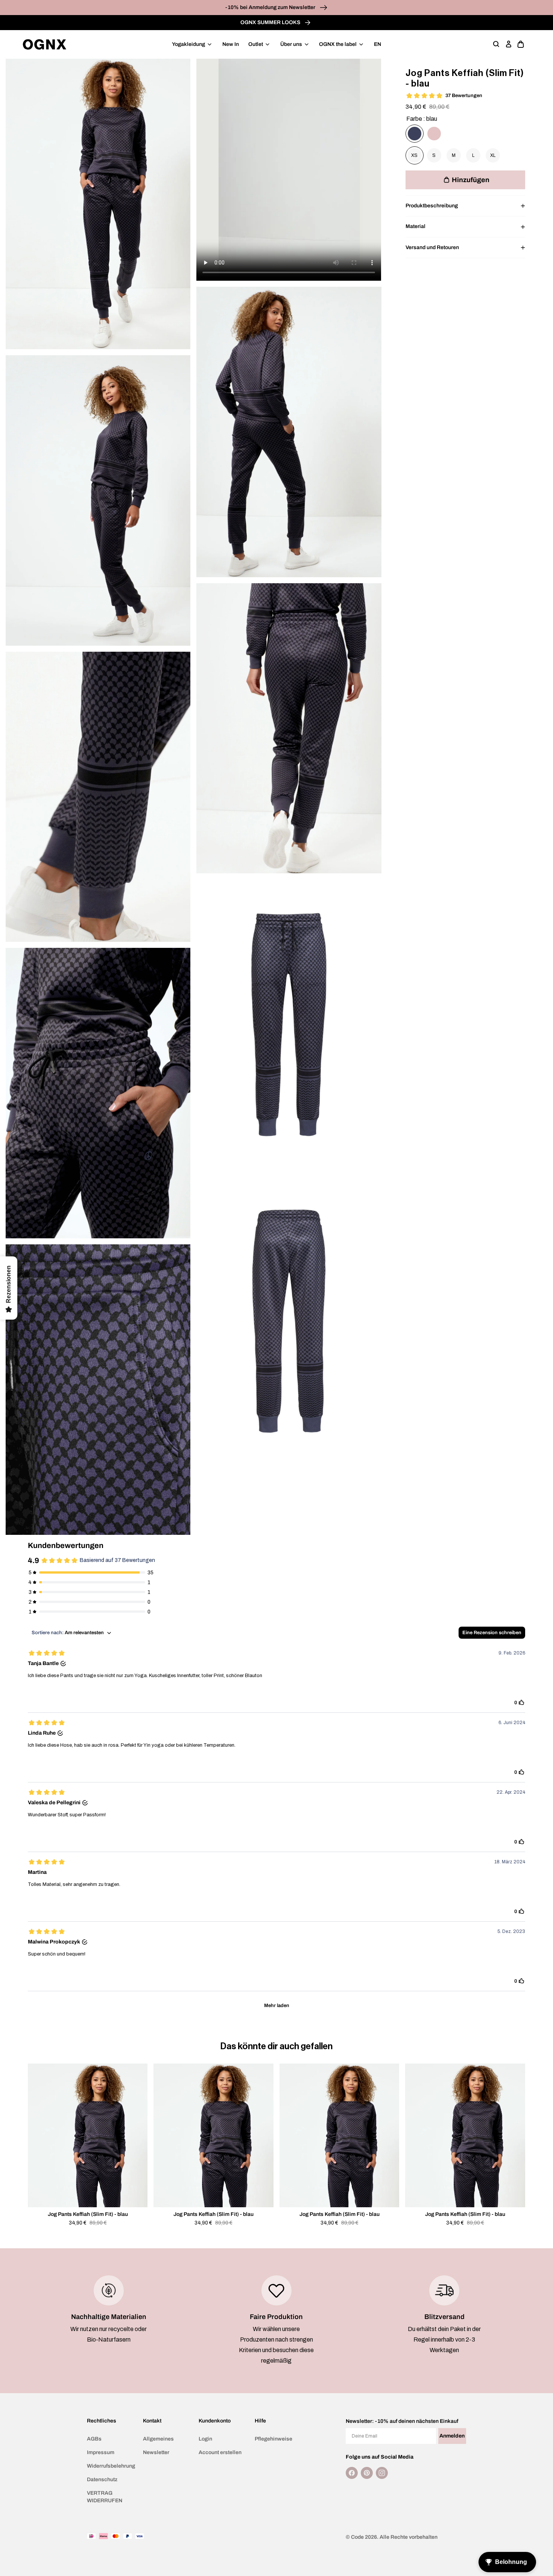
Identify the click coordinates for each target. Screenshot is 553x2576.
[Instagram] (382, 2473)
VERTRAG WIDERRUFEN (105, 2497)
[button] (497, 44)
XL (493, 155)
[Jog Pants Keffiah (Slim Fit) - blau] (415, 134)
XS (414, 155)
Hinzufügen (471, 180)
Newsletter (156, 2452)
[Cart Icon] (521, 44)
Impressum (101, 2452)
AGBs (94, 2439)
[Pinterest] (367, 2473)
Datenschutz (102, 2479)
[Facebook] (352, 2473)
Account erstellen (220, 2452)
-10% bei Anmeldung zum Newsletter (271, 7)
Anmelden (452, 2436)
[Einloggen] (509, 44)
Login (205, 2439)
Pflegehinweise (273, 2439)
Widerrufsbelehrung (111, 2466)
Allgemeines (158, 2439)
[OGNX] (45, 44)
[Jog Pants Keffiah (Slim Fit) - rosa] (434, 134)
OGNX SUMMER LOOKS (271, 22)
